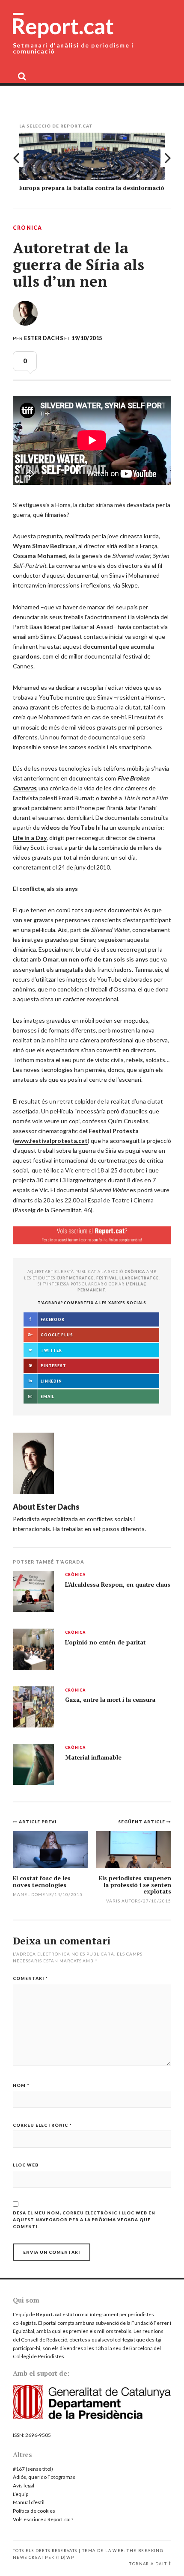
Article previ (38, 1822)
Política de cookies (34, 2511)
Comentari (30, 1978)
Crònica (28, 228)
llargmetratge (139, 1278)
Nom (21, 2085)
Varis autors (123, 1901)
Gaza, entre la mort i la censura (110, 1700)
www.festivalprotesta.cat (51, 1141)
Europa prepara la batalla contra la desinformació (92, 188)
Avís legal (24, 2485)
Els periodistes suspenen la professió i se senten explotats (135, 1885)
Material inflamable (93, 1757)
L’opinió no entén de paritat (105, 1642)
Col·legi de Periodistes (39, 2356)
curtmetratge (75, 1278)
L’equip (21, 2494)
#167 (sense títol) (33, 2469)
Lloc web (26, 2165)
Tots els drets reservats (45, 2551)
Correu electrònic (42, 2125)
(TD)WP (65, 2557)
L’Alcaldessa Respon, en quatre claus (118, 1585)
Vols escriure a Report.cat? (43, 2519)
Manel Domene (33, 1894)
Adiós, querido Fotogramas (44, 2477)
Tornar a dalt (148, 2564)
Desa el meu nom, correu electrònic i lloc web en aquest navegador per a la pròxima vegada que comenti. (84, 2220)
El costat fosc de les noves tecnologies (42, 1881)
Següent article (142, 1822)
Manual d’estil (29, 2502)
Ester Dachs (43, 338)
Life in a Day (30, 838)
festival (107, 1278)
